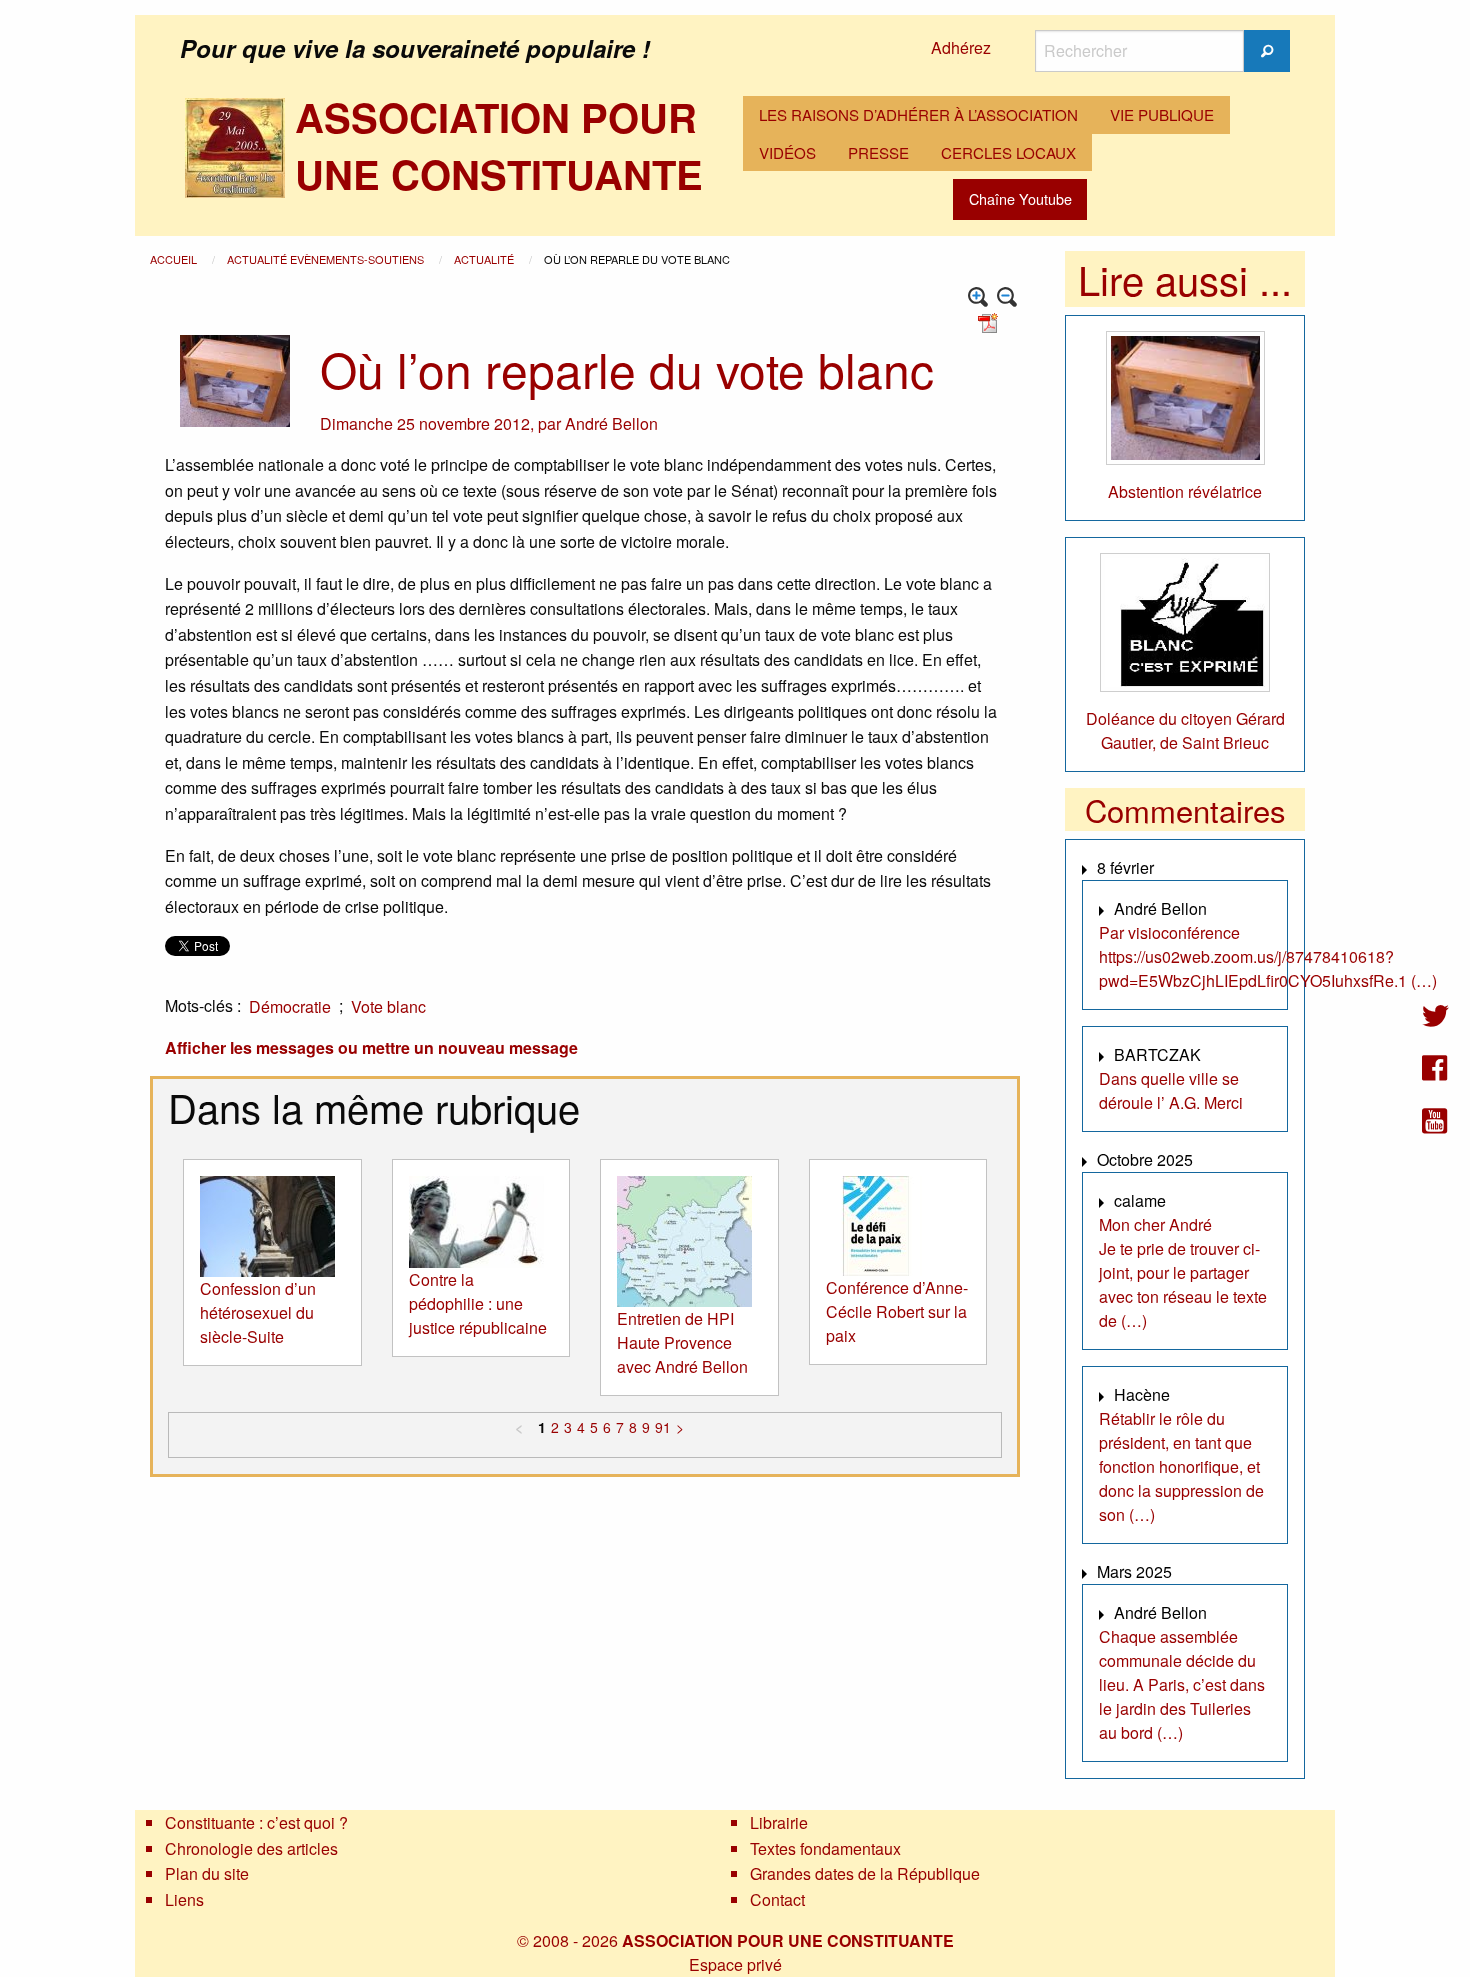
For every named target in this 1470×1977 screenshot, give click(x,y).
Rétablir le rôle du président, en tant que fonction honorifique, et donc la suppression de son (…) (1181, 1466)
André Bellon (611, 423)
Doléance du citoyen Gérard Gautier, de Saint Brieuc (1185, 730)
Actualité (485, 259)
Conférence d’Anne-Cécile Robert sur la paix (897, 1311)
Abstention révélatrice (1185, 491)
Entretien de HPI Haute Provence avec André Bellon (682, 1342)
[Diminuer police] (1007, 297)
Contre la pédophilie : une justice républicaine (478, 1303)
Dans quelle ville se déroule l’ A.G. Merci (1171, 1090)
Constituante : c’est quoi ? (256, 1822)
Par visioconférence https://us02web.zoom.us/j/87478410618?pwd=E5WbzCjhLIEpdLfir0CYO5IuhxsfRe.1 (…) (1268, 956)
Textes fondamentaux (825, 1848)
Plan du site (207, 1873)
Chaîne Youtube (1020, 198)
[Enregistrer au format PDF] (991, 321)
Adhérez (961, 47)
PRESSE (878, 152)
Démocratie (290, 1006)
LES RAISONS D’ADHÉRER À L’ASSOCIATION (918, 114)
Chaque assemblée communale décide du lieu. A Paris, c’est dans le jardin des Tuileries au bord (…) (1182, 1684)
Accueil (175, 259)
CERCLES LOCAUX (1008, 152)
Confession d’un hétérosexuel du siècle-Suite (258, 1312)
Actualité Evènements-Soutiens (327, 259)
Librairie (779, 1822)
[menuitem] (918, 115)
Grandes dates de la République (865, 1873)
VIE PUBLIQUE (1162, 114)
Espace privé (735, 1964)
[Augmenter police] (978, 297)
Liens (184, 1899)
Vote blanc (388, 1006)
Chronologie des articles (251, 1848)
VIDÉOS (787, 152)
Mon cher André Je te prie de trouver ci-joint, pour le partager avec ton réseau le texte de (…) (1183, 1272)
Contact (777, 1899)
